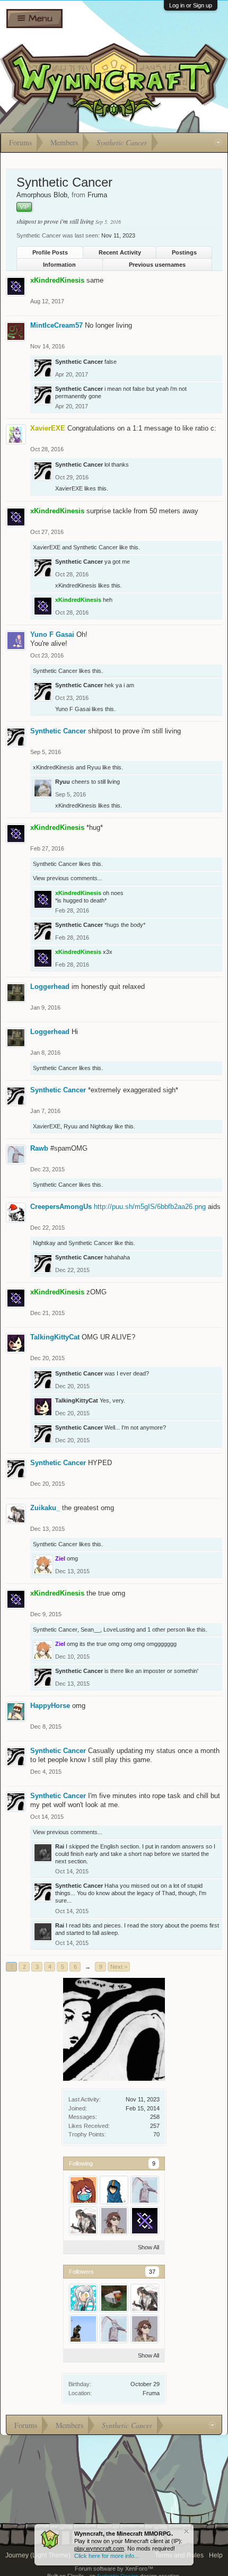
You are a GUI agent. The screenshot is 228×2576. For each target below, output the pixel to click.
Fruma (151, 2393)
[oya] (114, 2190)
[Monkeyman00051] (83, 2329)
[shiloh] (114, 2298)
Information (59, 265)
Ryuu (94, 767)
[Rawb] (145, 2190)
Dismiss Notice (186, 2531)
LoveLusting (119, 1629)
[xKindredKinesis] (145, 2221)
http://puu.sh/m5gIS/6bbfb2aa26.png (150, 1207)
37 (152, 2272)
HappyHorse (50, 1706)
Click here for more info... (107, 2556)
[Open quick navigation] (218, 143)
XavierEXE (69, 488)
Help (216, 2555)
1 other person (166, 1629)
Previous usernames (157, 265)
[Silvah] (83, 2298)
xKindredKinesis (76, 585)
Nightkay (102, 1126)
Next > (119, 1967)
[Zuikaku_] (83, 2221)
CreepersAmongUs (61, 1207)
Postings (184, 252)
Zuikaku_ (45, 1508)
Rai (60, 1846)
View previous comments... (68, 878)
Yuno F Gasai (52, 634)
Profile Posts (50, 252)
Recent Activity (120, 252)
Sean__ (90, 1629)
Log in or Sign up (191, 5)
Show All (148, 2247)
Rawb (39, 1148)
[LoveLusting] (83, 2190)
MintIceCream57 (56, 325)
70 (156, 2134)
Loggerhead (50, 987)
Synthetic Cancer (79, 362)
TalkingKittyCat (55, 1337)
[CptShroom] (114, 2221)
